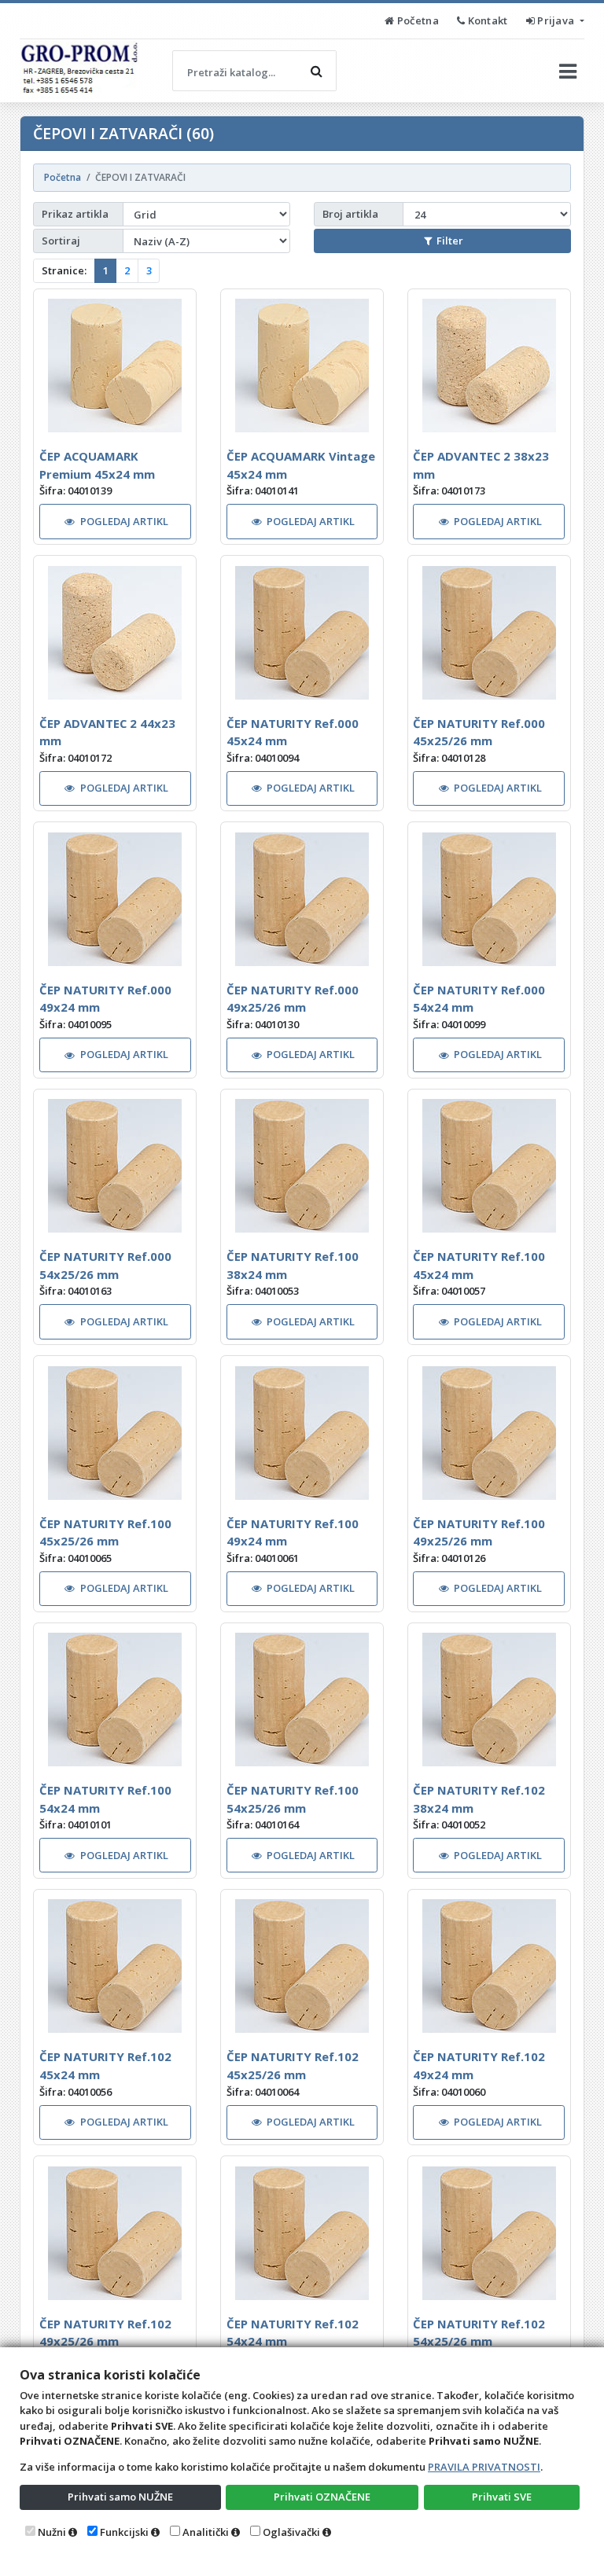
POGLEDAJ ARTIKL (124, 521)
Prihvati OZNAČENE (322, 2497)
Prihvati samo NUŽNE (120, 2497)
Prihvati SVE (502, 2497)
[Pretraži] (316, 71)
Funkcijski (124, 2532)
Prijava (556, 20)
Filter (450, 241)
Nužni (52, 2532)
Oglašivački (291, 2532)
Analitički (206, 2532)
